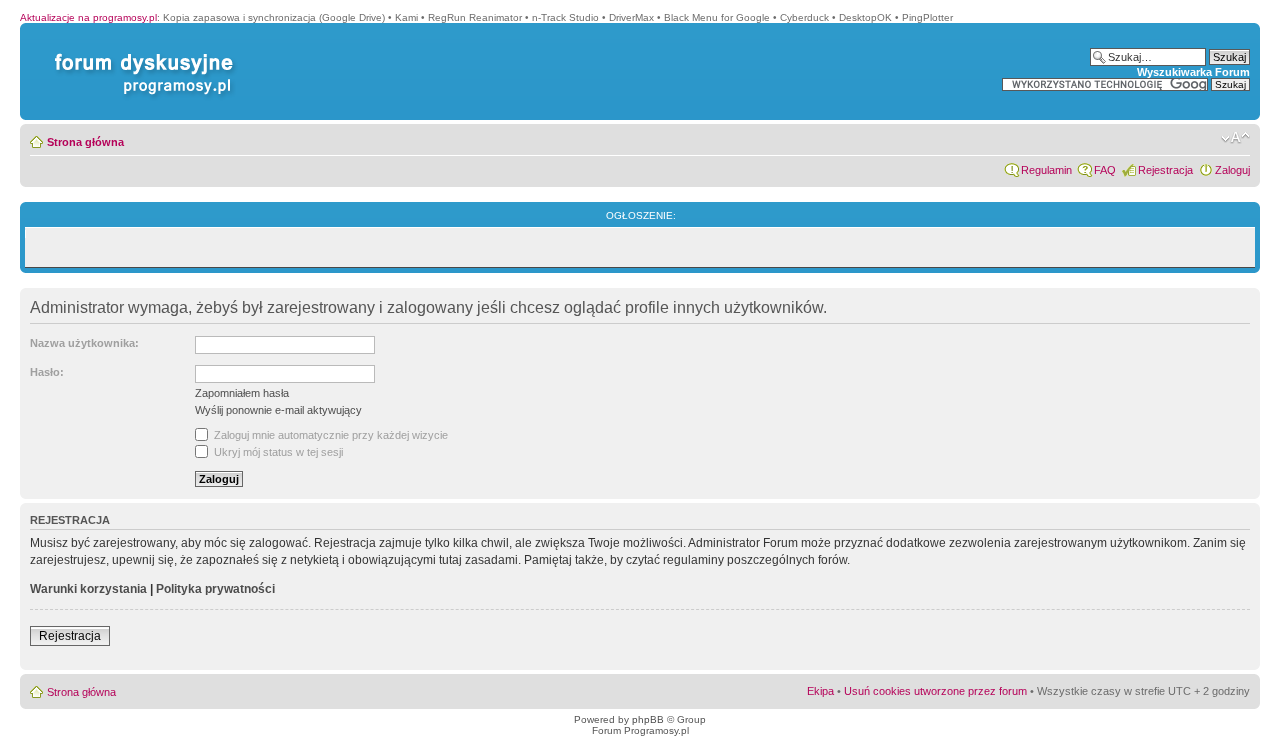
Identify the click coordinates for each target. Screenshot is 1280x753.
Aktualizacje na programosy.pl (88, 17)
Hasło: (47, 372)
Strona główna (85, 142)
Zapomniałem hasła (242, 393)
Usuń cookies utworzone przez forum (935, 691)
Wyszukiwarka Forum (1193, 72)
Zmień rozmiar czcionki (1235, 138)
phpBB (648, 719)
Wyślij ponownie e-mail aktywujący (278, 410)
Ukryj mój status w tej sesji (277, 452)
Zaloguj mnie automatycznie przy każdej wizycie (329, 435)
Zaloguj (1232, 170)
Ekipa (820, 691)
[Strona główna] (140, 53)
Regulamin (1046, 170)
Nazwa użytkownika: (84, 343)
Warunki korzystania (88, 589)
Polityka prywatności (215, 589)
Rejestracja (1165, 170)
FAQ (1105, 170)
